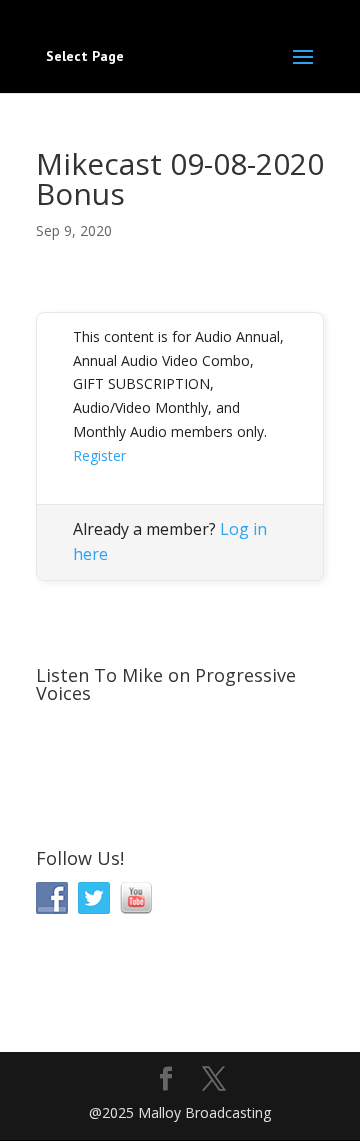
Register (99, 455)
